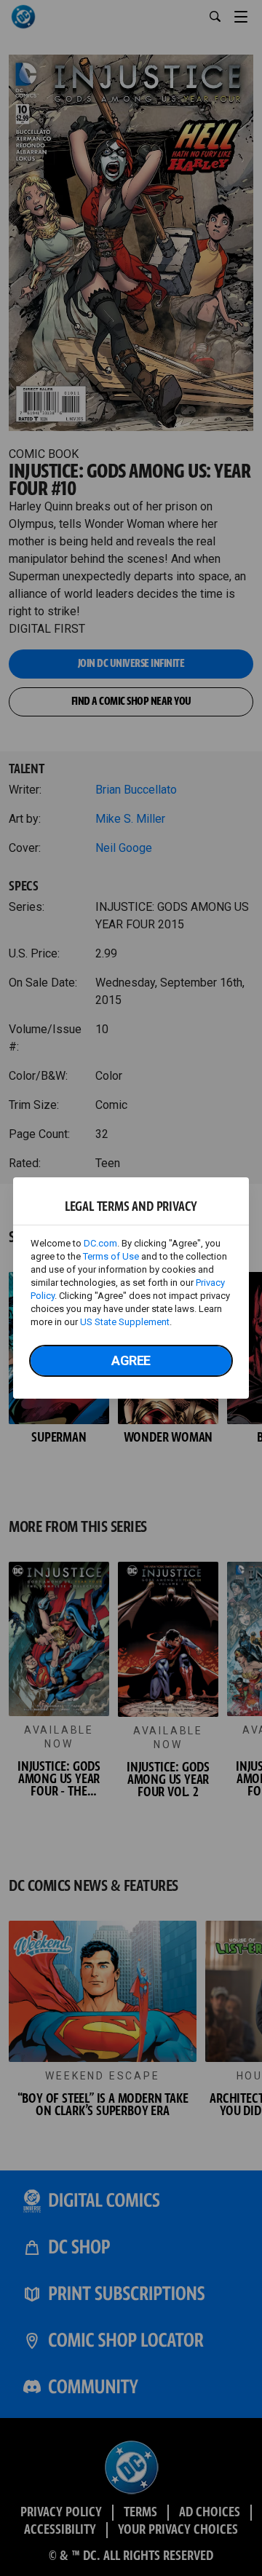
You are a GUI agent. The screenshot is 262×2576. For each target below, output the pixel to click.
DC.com (100, 1243)
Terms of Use (111, 1256)
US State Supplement (125, 1322)
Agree (131, 1360)
